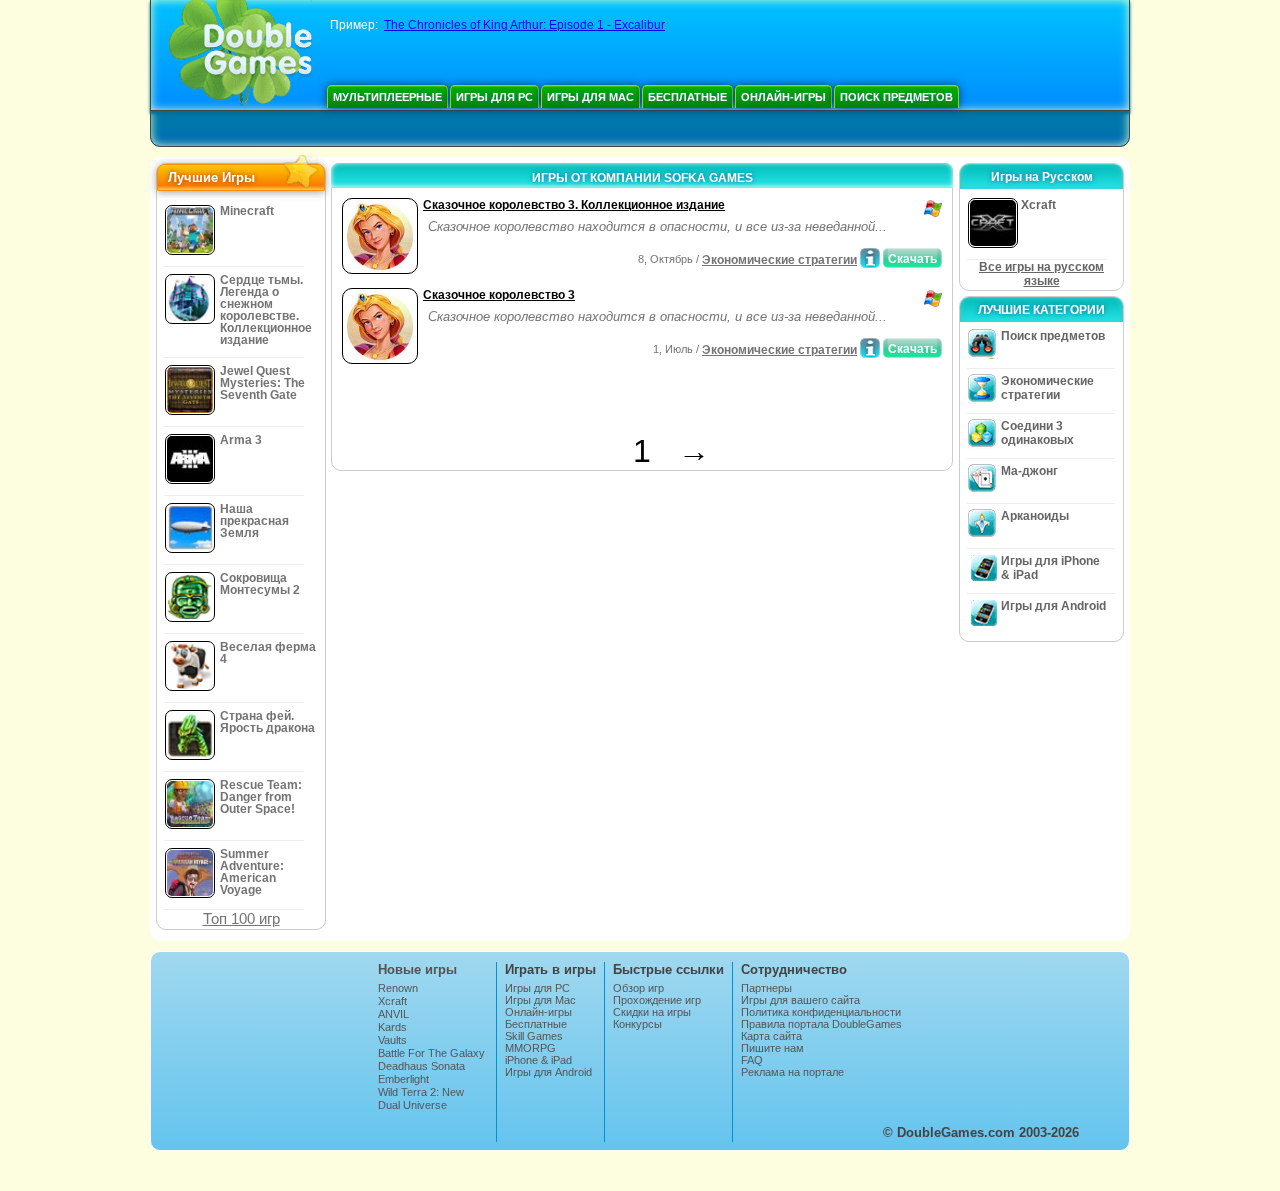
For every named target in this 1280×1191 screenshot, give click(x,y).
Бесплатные (687, 97)
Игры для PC (494, 97)
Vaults (392, 1040)
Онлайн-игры (783, 97)
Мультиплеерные (387, 97)
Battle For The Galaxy (431, 1053)
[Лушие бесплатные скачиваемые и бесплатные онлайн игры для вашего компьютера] (240, 55)
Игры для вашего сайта (800, 1000)
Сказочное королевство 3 (499, 295)
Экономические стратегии (779, 260)
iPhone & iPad (538, 1060)
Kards (392, 1027)
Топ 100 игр (241, 918)
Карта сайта (771, 1036)
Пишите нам (772, 1048)
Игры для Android (1053, 606)
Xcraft (392, 1001)
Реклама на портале (792, 1072)
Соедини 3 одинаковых (1037, 433)
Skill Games (534, 1036)
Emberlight (403, 1079)
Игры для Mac (590, 97)
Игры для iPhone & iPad (1050, 568)
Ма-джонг (1029, 471)
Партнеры (766, 988)
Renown (398, 988)
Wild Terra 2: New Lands (421, 1098)
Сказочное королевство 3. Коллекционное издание (574, 205)
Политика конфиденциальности (821, 1012)
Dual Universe (412, 1105)
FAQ (752, 1060)
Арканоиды (1035, 516)
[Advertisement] (571, 403)
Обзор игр (638, 988)
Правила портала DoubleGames (821, 1024)
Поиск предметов (896, 97)
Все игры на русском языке (1041, 274)
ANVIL (393, 1014)
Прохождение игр (657, 1000)
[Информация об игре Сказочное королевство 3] (870, 348)
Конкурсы (637, 1024)
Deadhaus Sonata (421, 1066)
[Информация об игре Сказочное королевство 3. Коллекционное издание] (870, 258)
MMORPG (530, 1048)
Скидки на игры (652, 1012)
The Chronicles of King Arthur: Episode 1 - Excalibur (524, 25)
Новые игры (417, 969)
